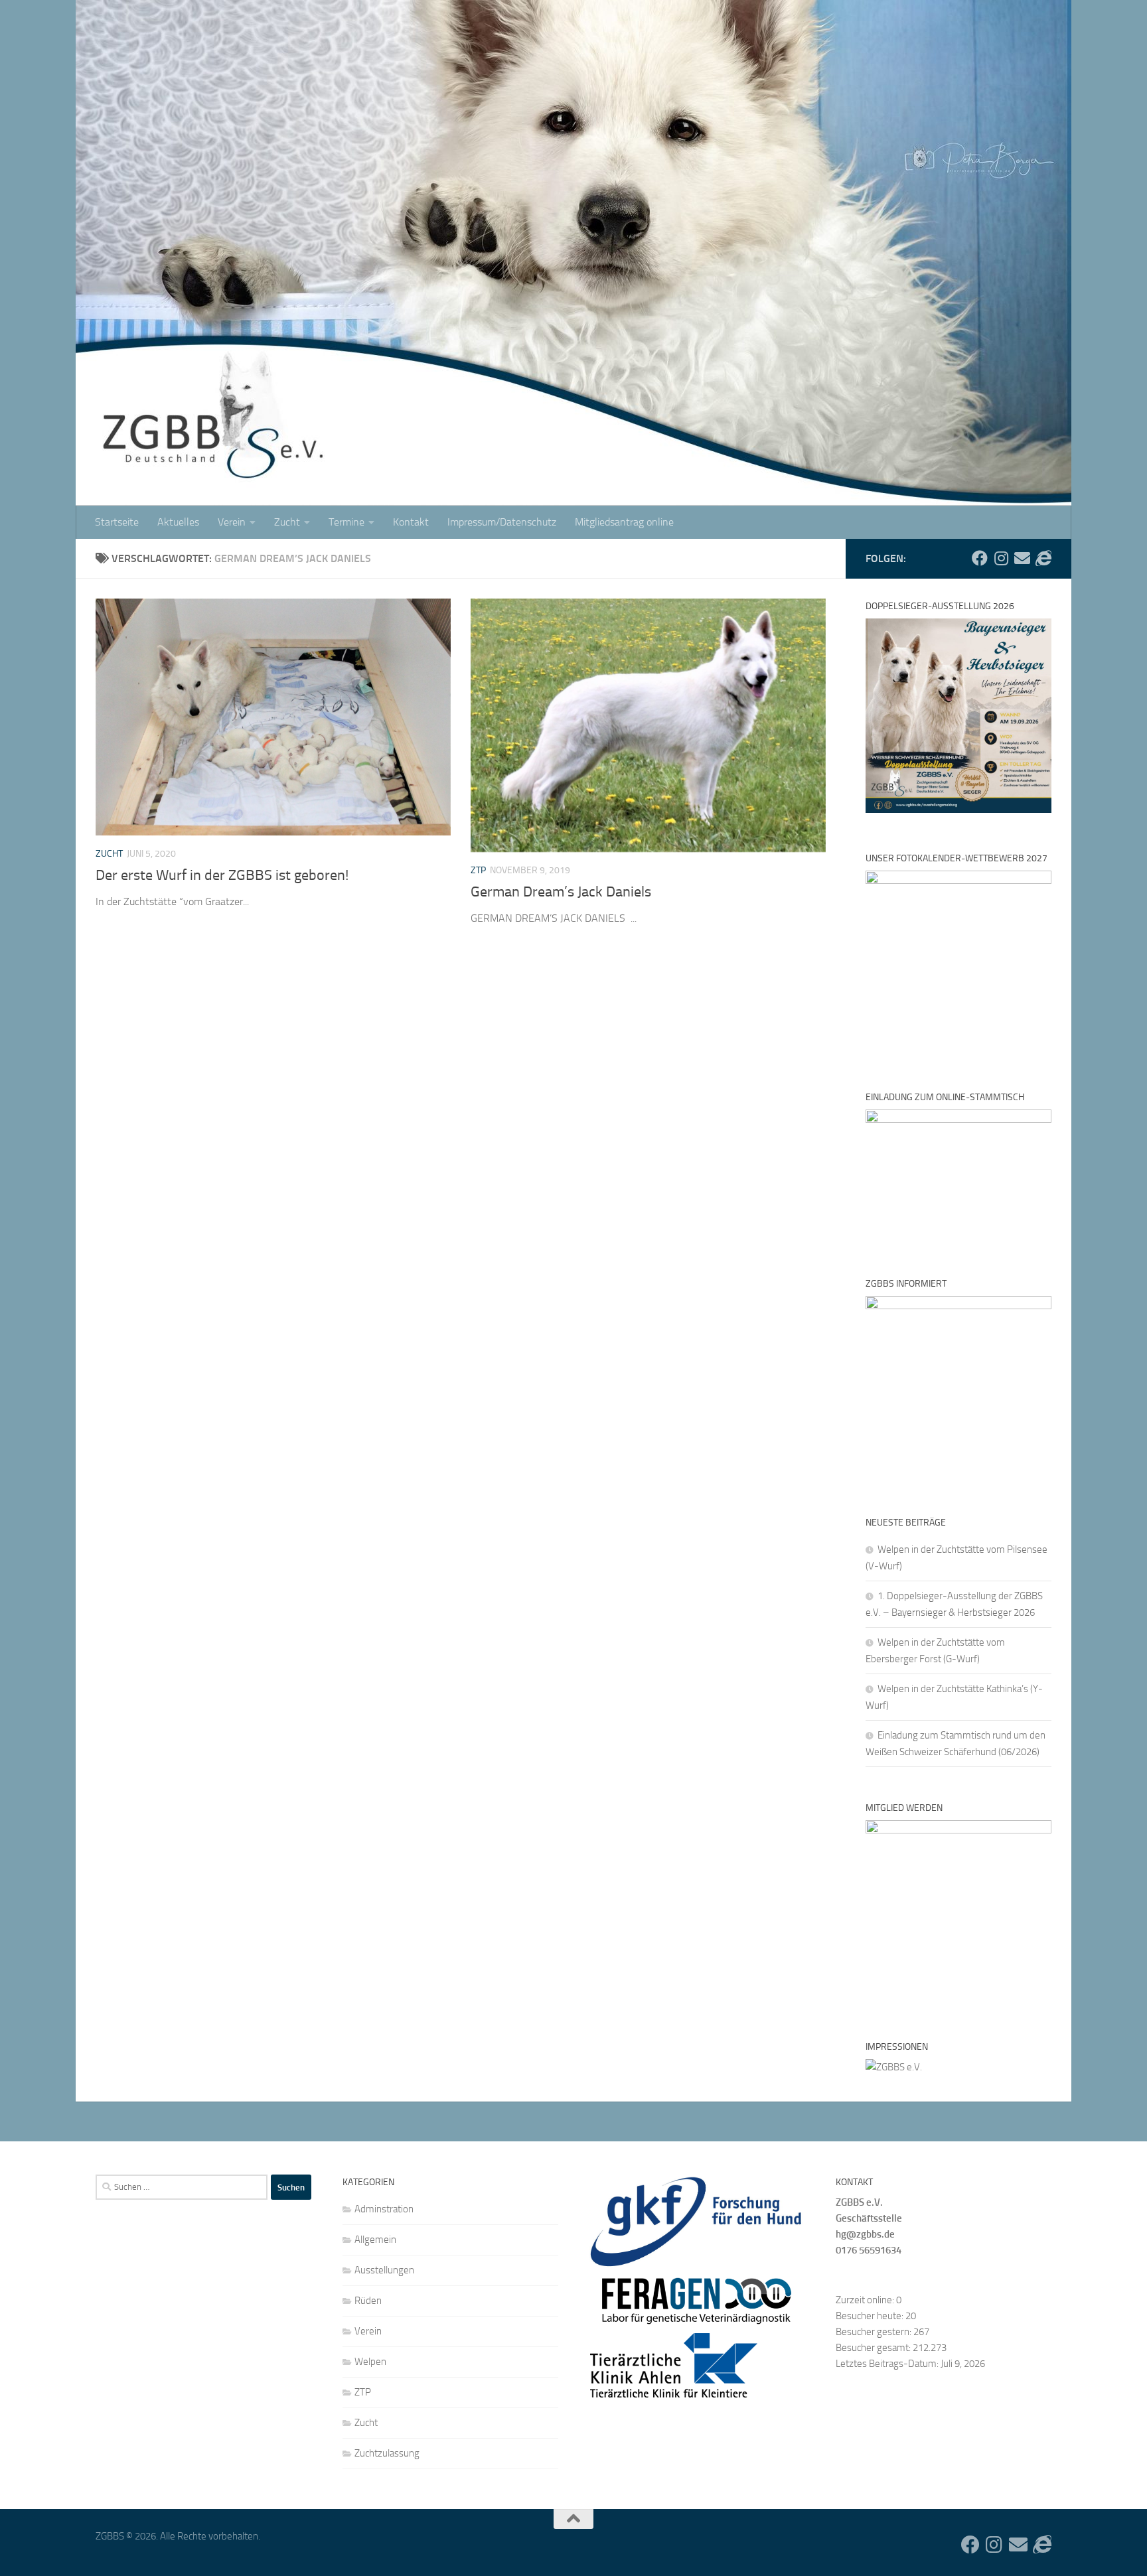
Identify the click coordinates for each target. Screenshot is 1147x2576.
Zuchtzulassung (387, 2453)
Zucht (287, 522)
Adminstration (384, 2209)
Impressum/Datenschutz (502, 522)
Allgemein (375, 2240)
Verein (232, 522)
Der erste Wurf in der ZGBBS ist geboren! (222, 875)
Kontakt (411, 522)
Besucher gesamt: (874, 2348)
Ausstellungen (384, 2270)
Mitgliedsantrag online (624, 522)
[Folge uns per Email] (1022, 558)
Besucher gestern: (875, 2332)
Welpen (370, 2362)
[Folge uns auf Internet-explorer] (1043, 558)
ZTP (478, 870)
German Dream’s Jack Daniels (561, 892)
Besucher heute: (871, 2316)
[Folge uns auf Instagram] (1001, 558)
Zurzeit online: (866, 2300)
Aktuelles (178, 522)
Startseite (117, 522)
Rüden (368, 2301)
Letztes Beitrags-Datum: (888, 2364)
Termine (346, 522)
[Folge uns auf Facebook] (980, 558)
